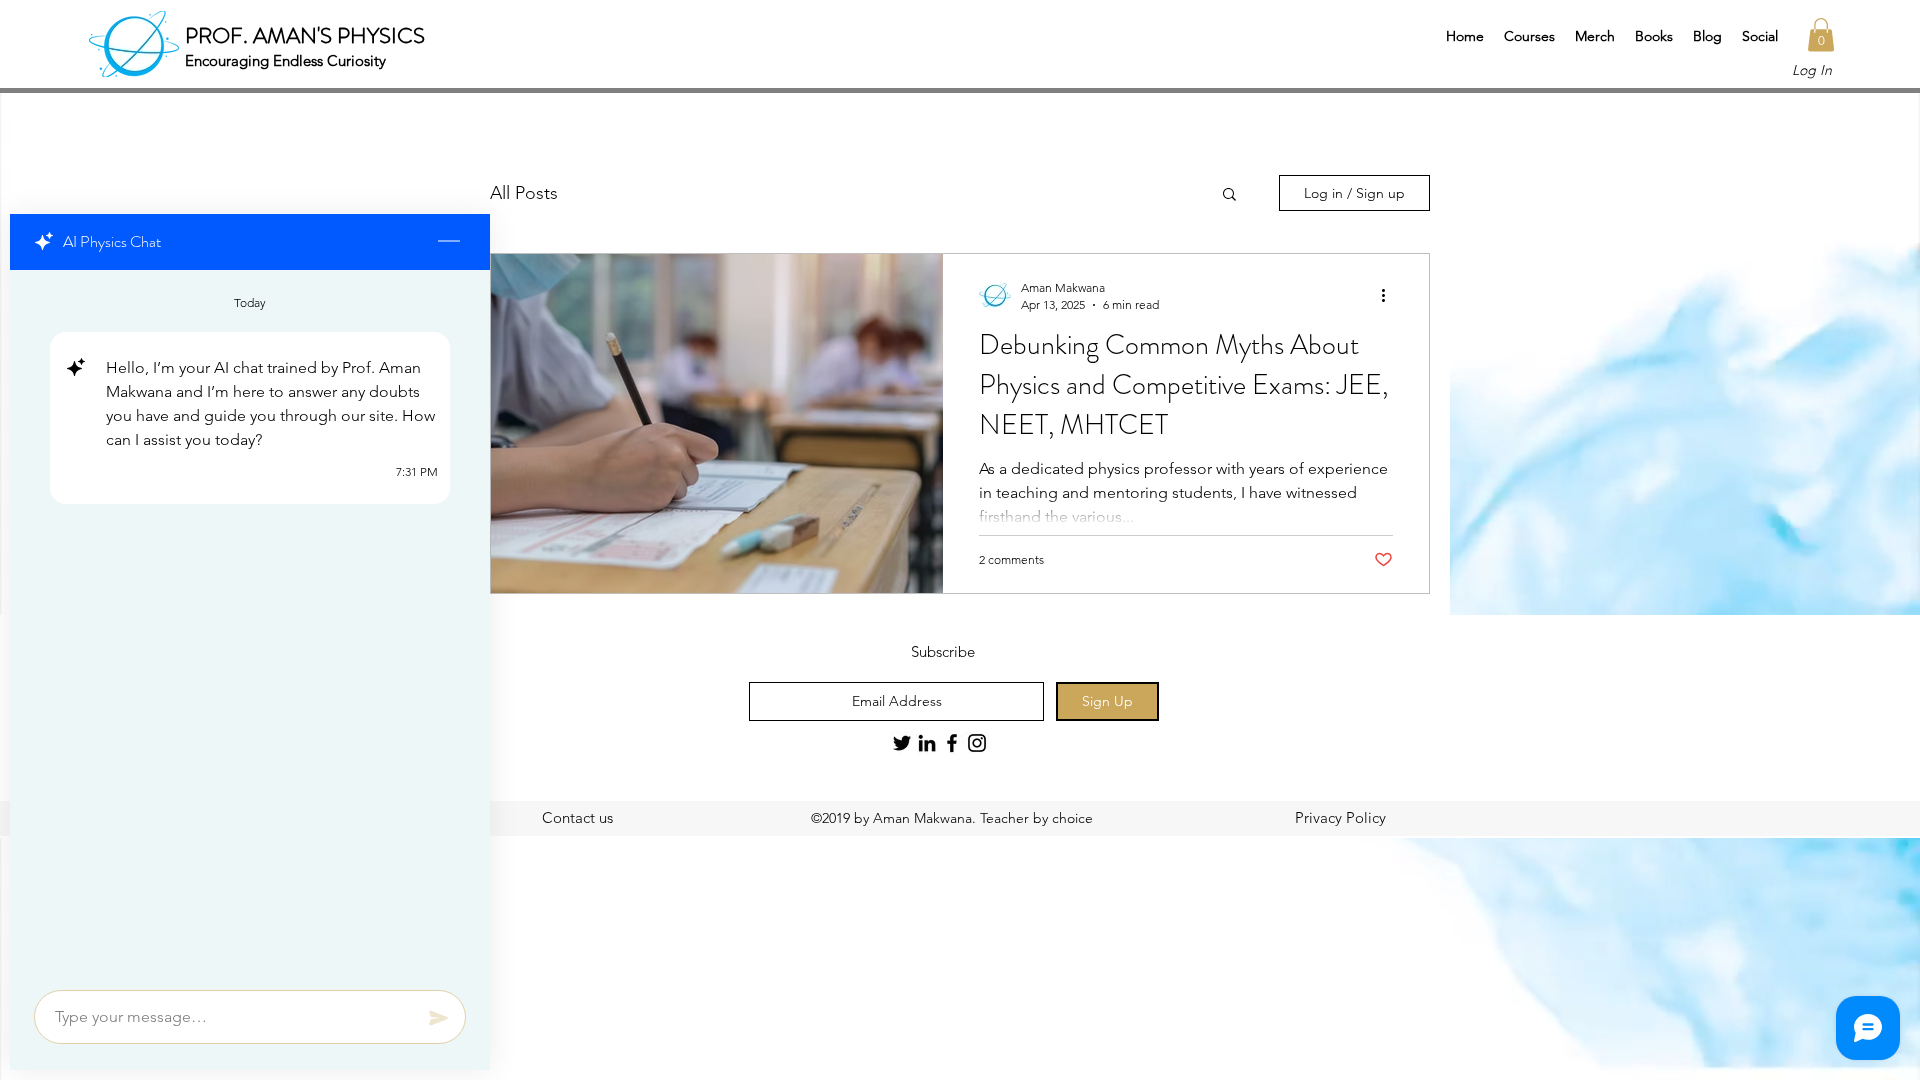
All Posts (524, 193)
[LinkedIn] (927, 743)
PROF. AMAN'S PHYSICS (305, 35)
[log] (250, 624)
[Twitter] (902, 743)
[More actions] (1390, 295)
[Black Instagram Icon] (977, 743)
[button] (1529, 36)
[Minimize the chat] (449, 242)
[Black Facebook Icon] (952, 743)
